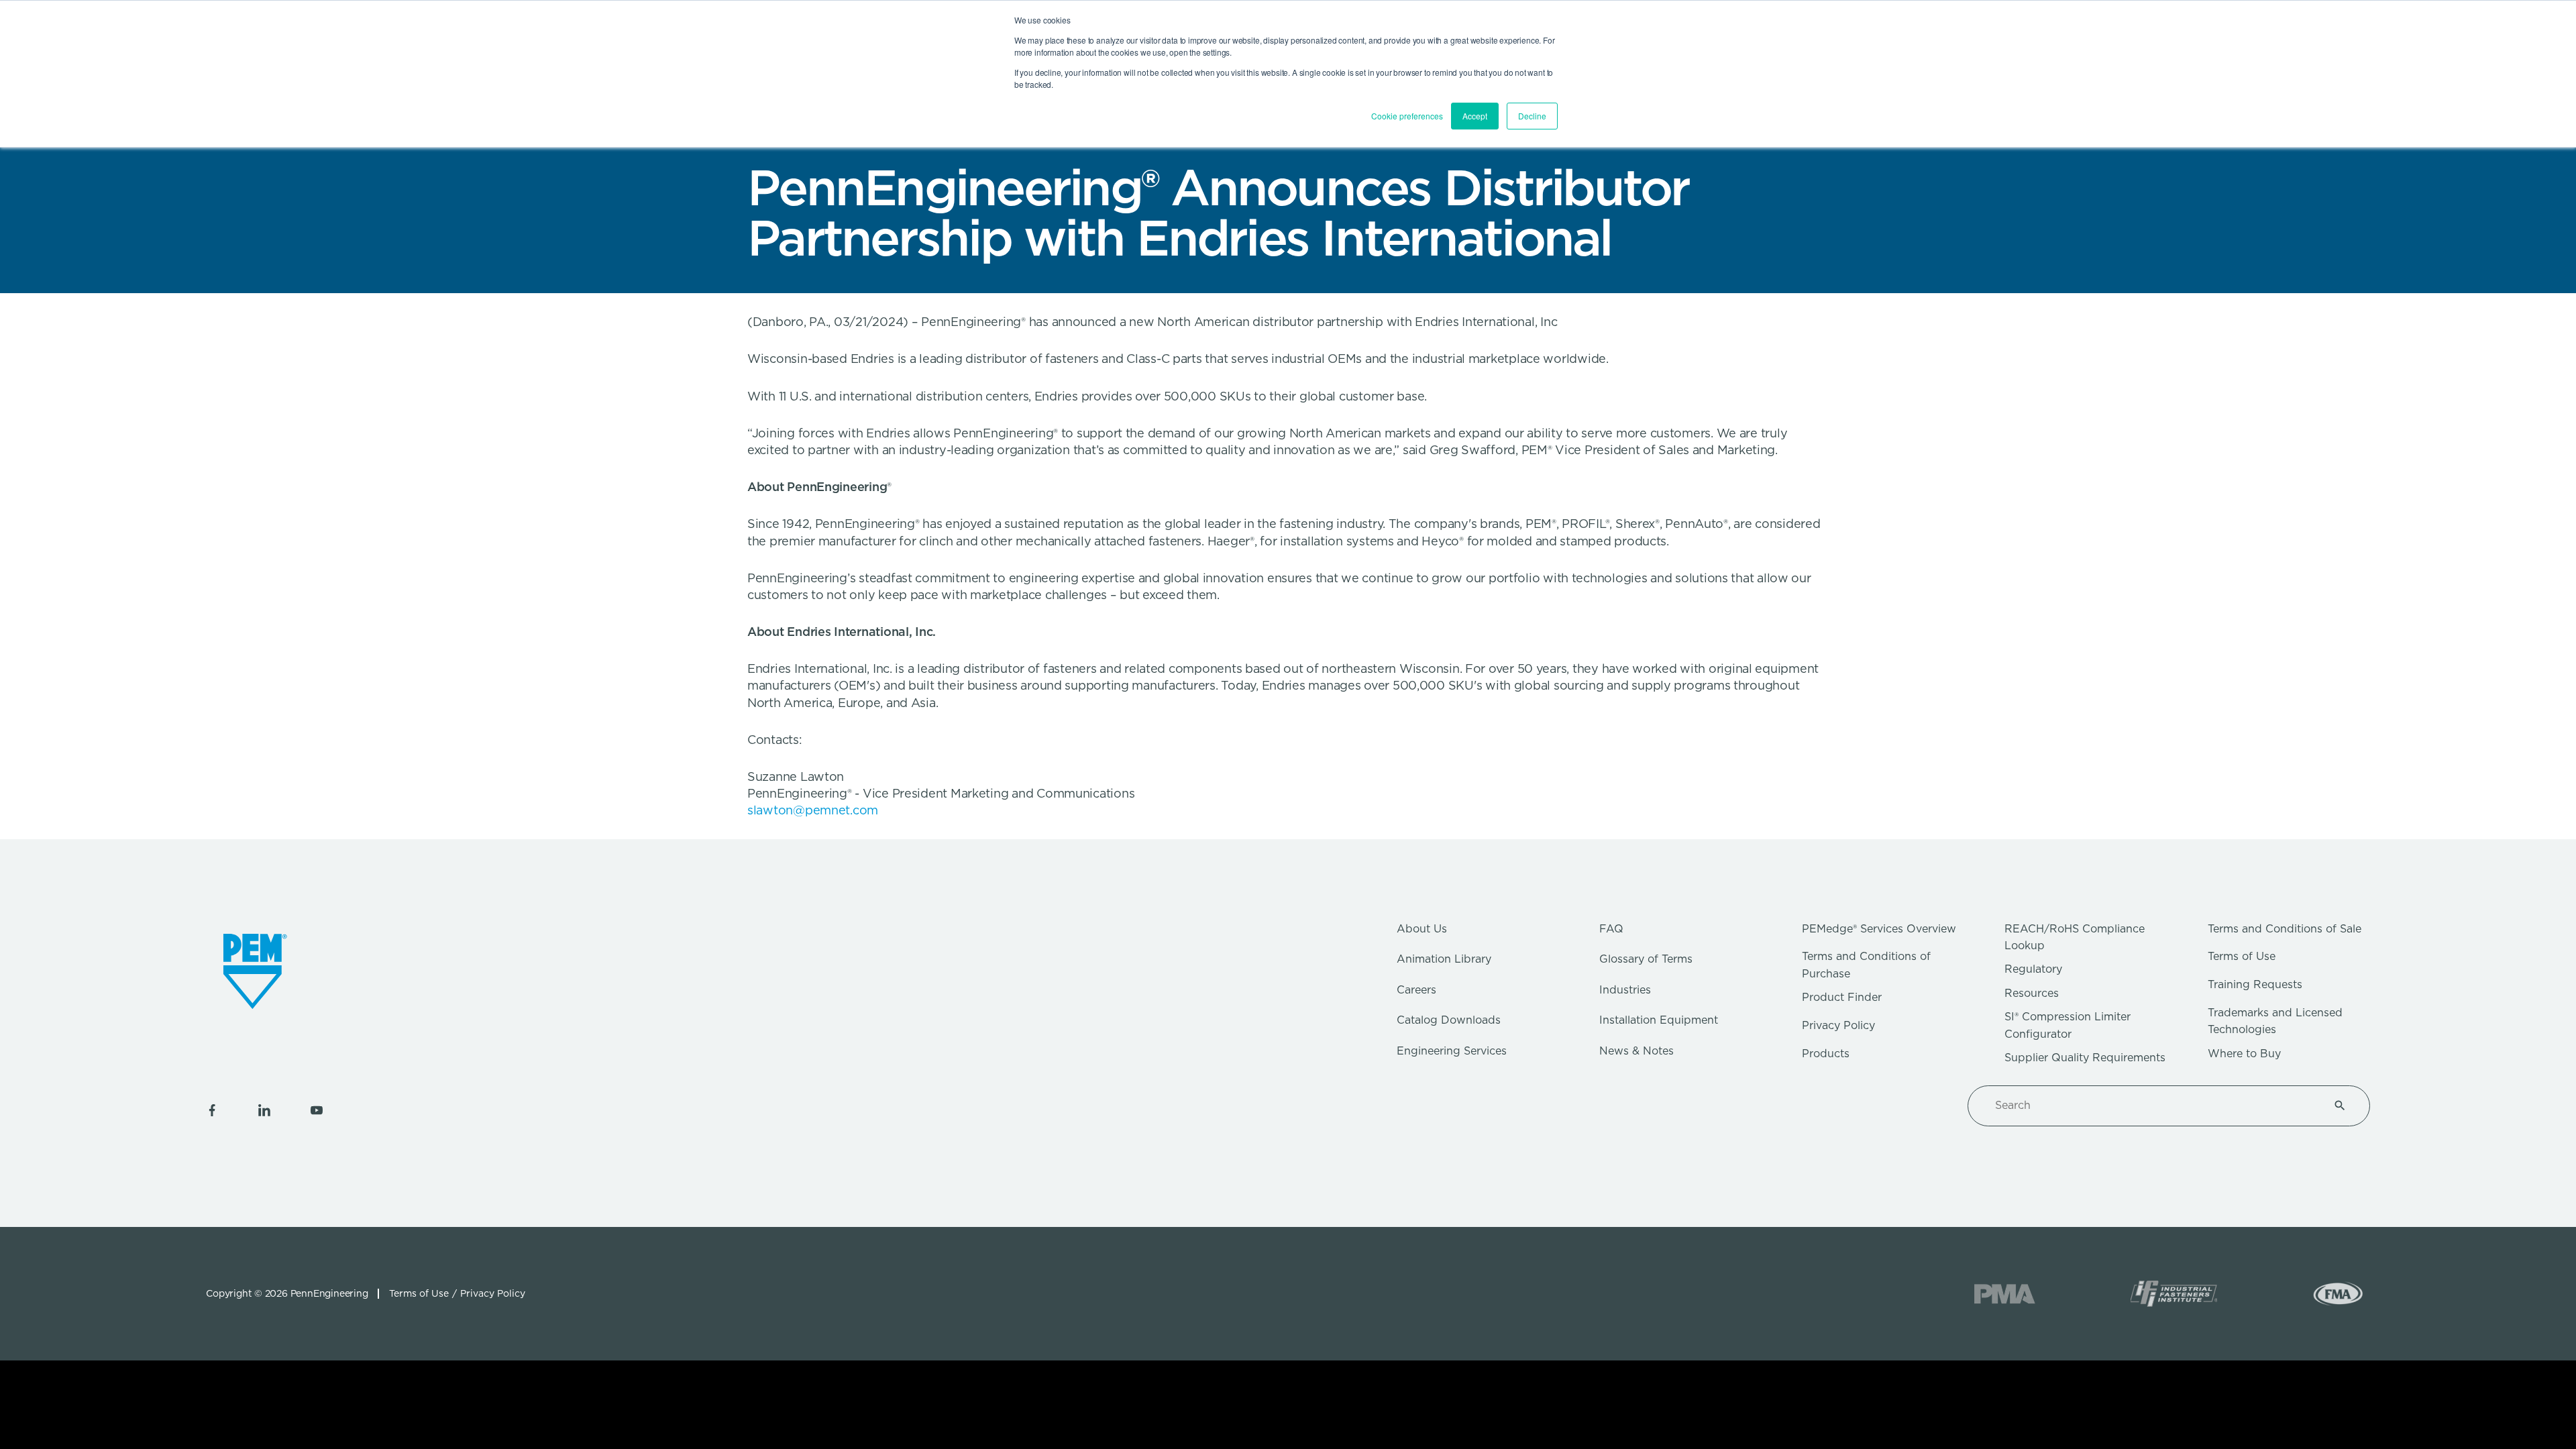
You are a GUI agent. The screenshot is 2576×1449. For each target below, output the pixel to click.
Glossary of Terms (1646, 959)
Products (1826, 1054)
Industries (1625, 990)
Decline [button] (1532, 116)
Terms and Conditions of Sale (2285, 929)
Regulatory (2033, 969)
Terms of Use (2242, 956)
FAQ (1611, 929)
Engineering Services (1452, 1051)
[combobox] (2153, 1106)
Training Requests (2255, 984)
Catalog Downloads (1449, 1020)
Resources (2032, 993)
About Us (1422, 929)
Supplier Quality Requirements (2085, 1058)
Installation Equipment (1659, 1020)
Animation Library (1444, 959)
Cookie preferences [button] (1407, 116)
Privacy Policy (1838, 1025)
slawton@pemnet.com (813, 810)
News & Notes (1636, 1051)
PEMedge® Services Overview (1879, 929)
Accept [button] (1475, 116)
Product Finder (1842, 997)
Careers (1416, 990)
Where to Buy (2244, 1054)
